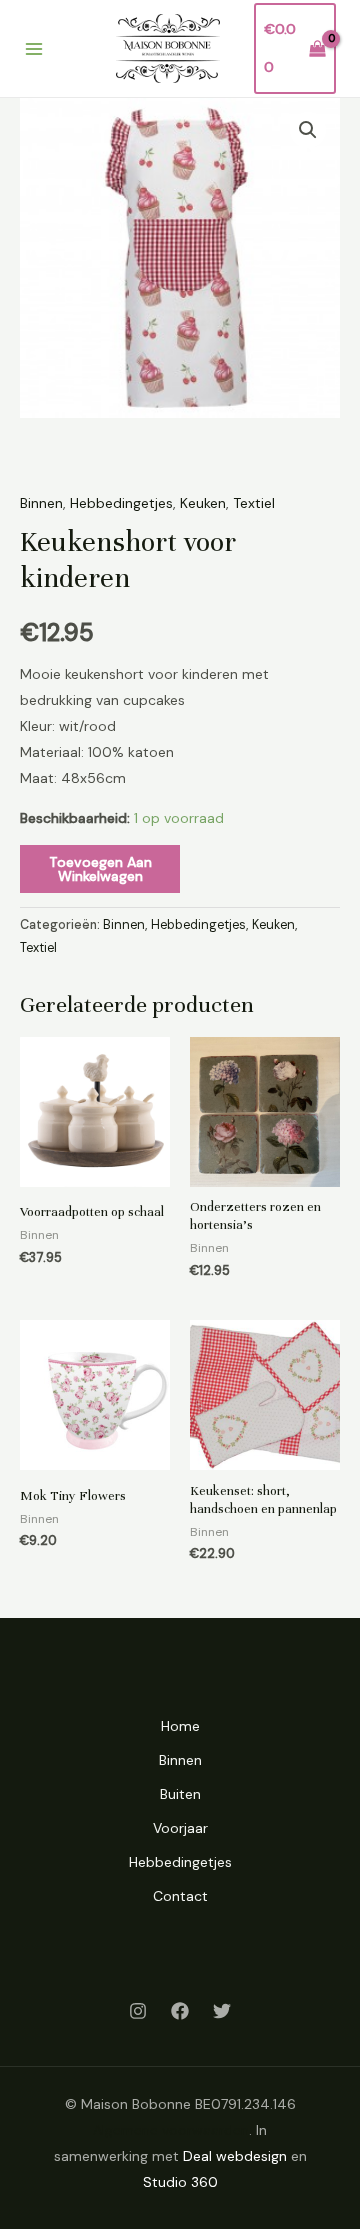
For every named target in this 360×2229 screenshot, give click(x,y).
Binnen (41, 503)
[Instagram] (138, 2011)
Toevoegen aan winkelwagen (100, 869)
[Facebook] (180, 2011)
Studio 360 (180, 2182)
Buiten (180, 1794)
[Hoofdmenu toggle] (34, 49)
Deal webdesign (235, 2156)
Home (180, 1726)
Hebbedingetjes (121, 503)
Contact (180, 1896)
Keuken (203, 503)
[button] (308, 130)
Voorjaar (180, 1828)
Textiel (254, 503)
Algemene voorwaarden (171, 2130)
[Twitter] (222, 2011)
